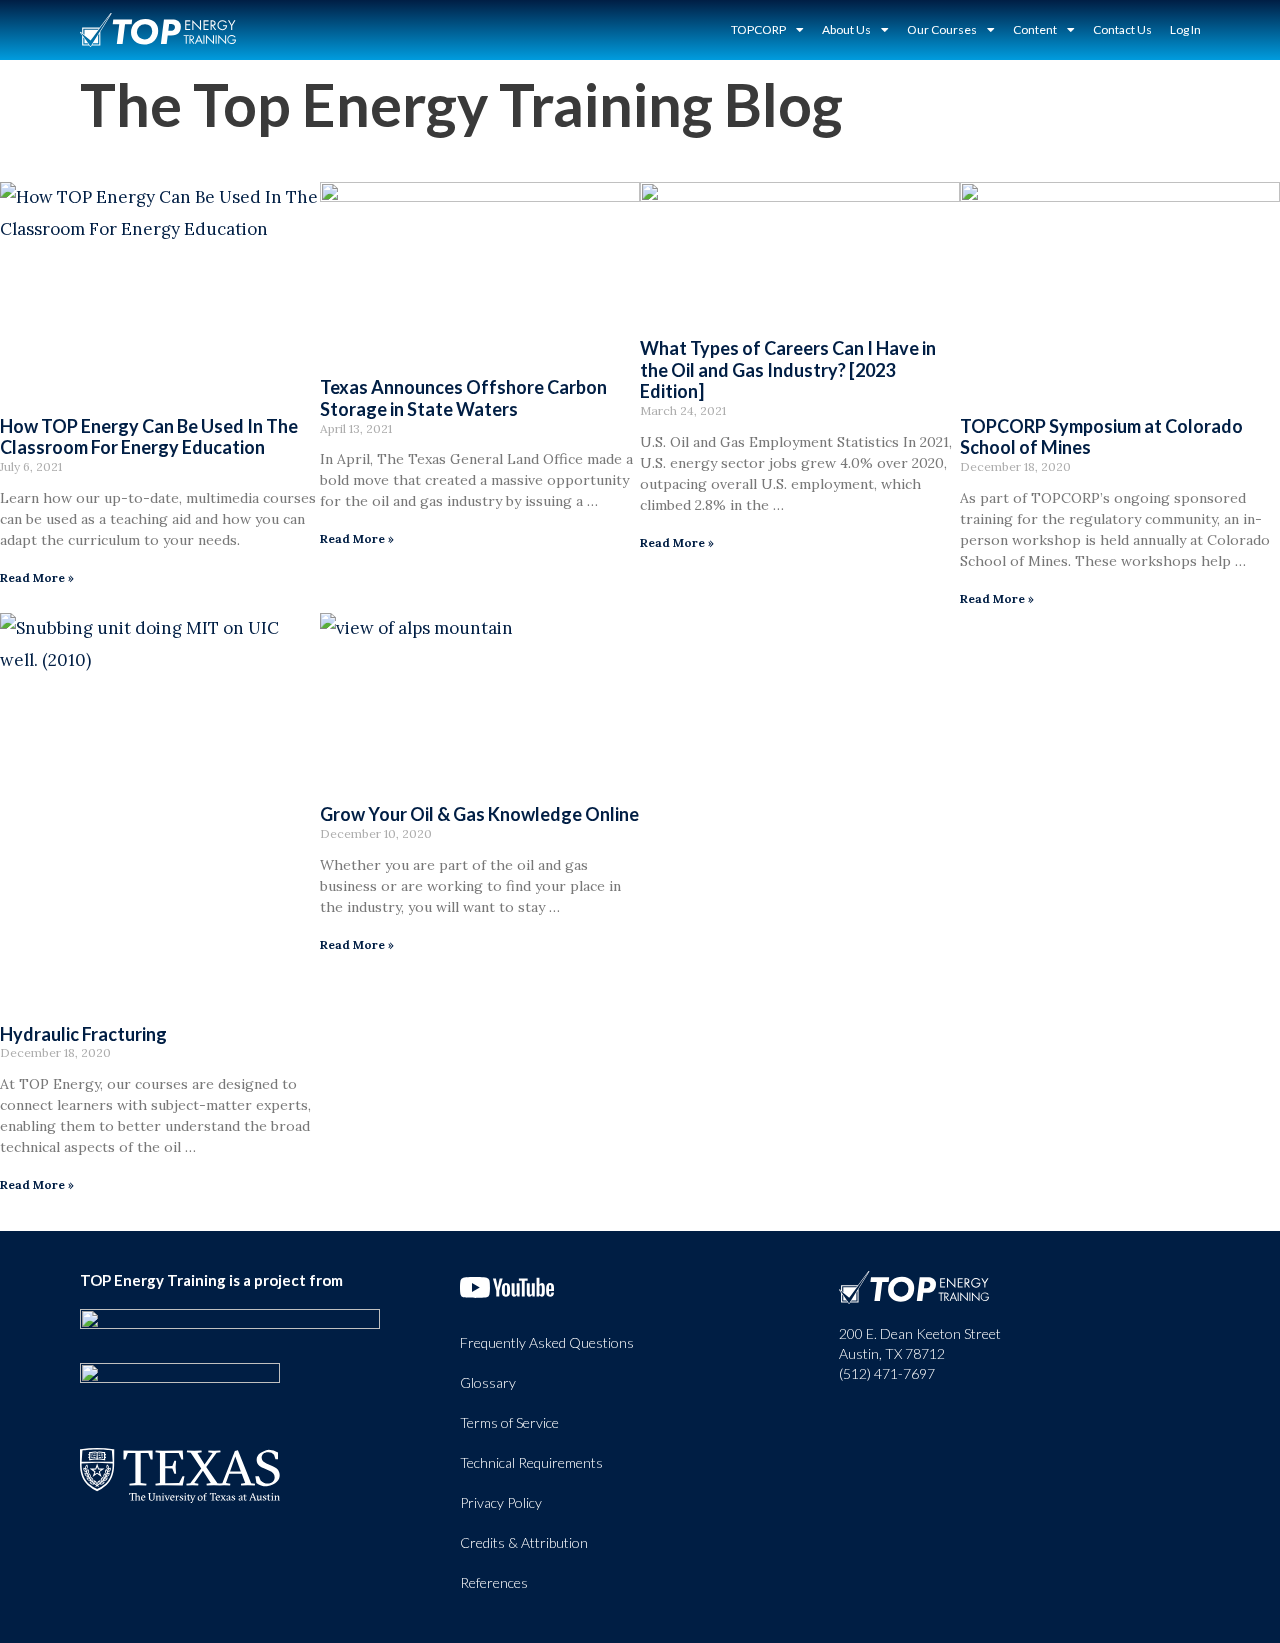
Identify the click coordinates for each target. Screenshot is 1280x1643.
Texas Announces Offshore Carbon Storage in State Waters (463, 398)
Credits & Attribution (524, 1542)
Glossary (488, 1382)
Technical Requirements (531, 1462)
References (494, 1582)
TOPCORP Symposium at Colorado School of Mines (1101, 437)
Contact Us (1122, 29)
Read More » (37, 577)
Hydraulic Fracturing (83, 1034)
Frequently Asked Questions (547, 1342)
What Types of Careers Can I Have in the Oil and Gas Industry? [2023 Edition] (788, 369)
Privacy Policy (501, 1502)
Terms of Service (509, 1422)
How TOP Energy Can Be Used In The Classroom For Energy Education (149, 437)
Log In (1185, 29)
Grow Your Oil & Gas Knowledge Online (479, 814)
